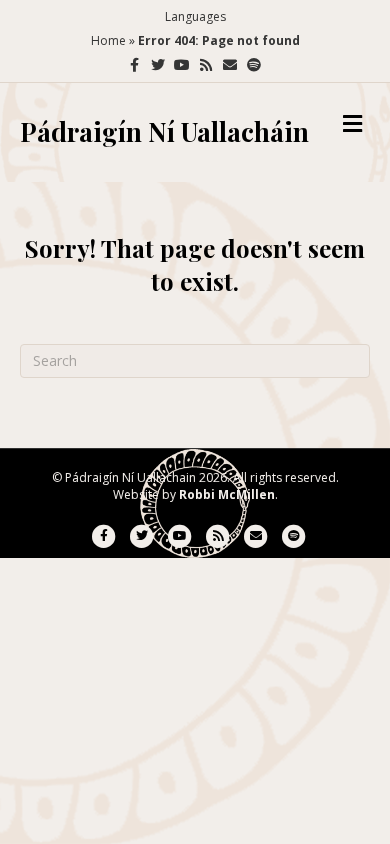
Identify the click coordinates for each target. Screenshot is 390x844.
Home (108, 40)
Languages (195, 16)
